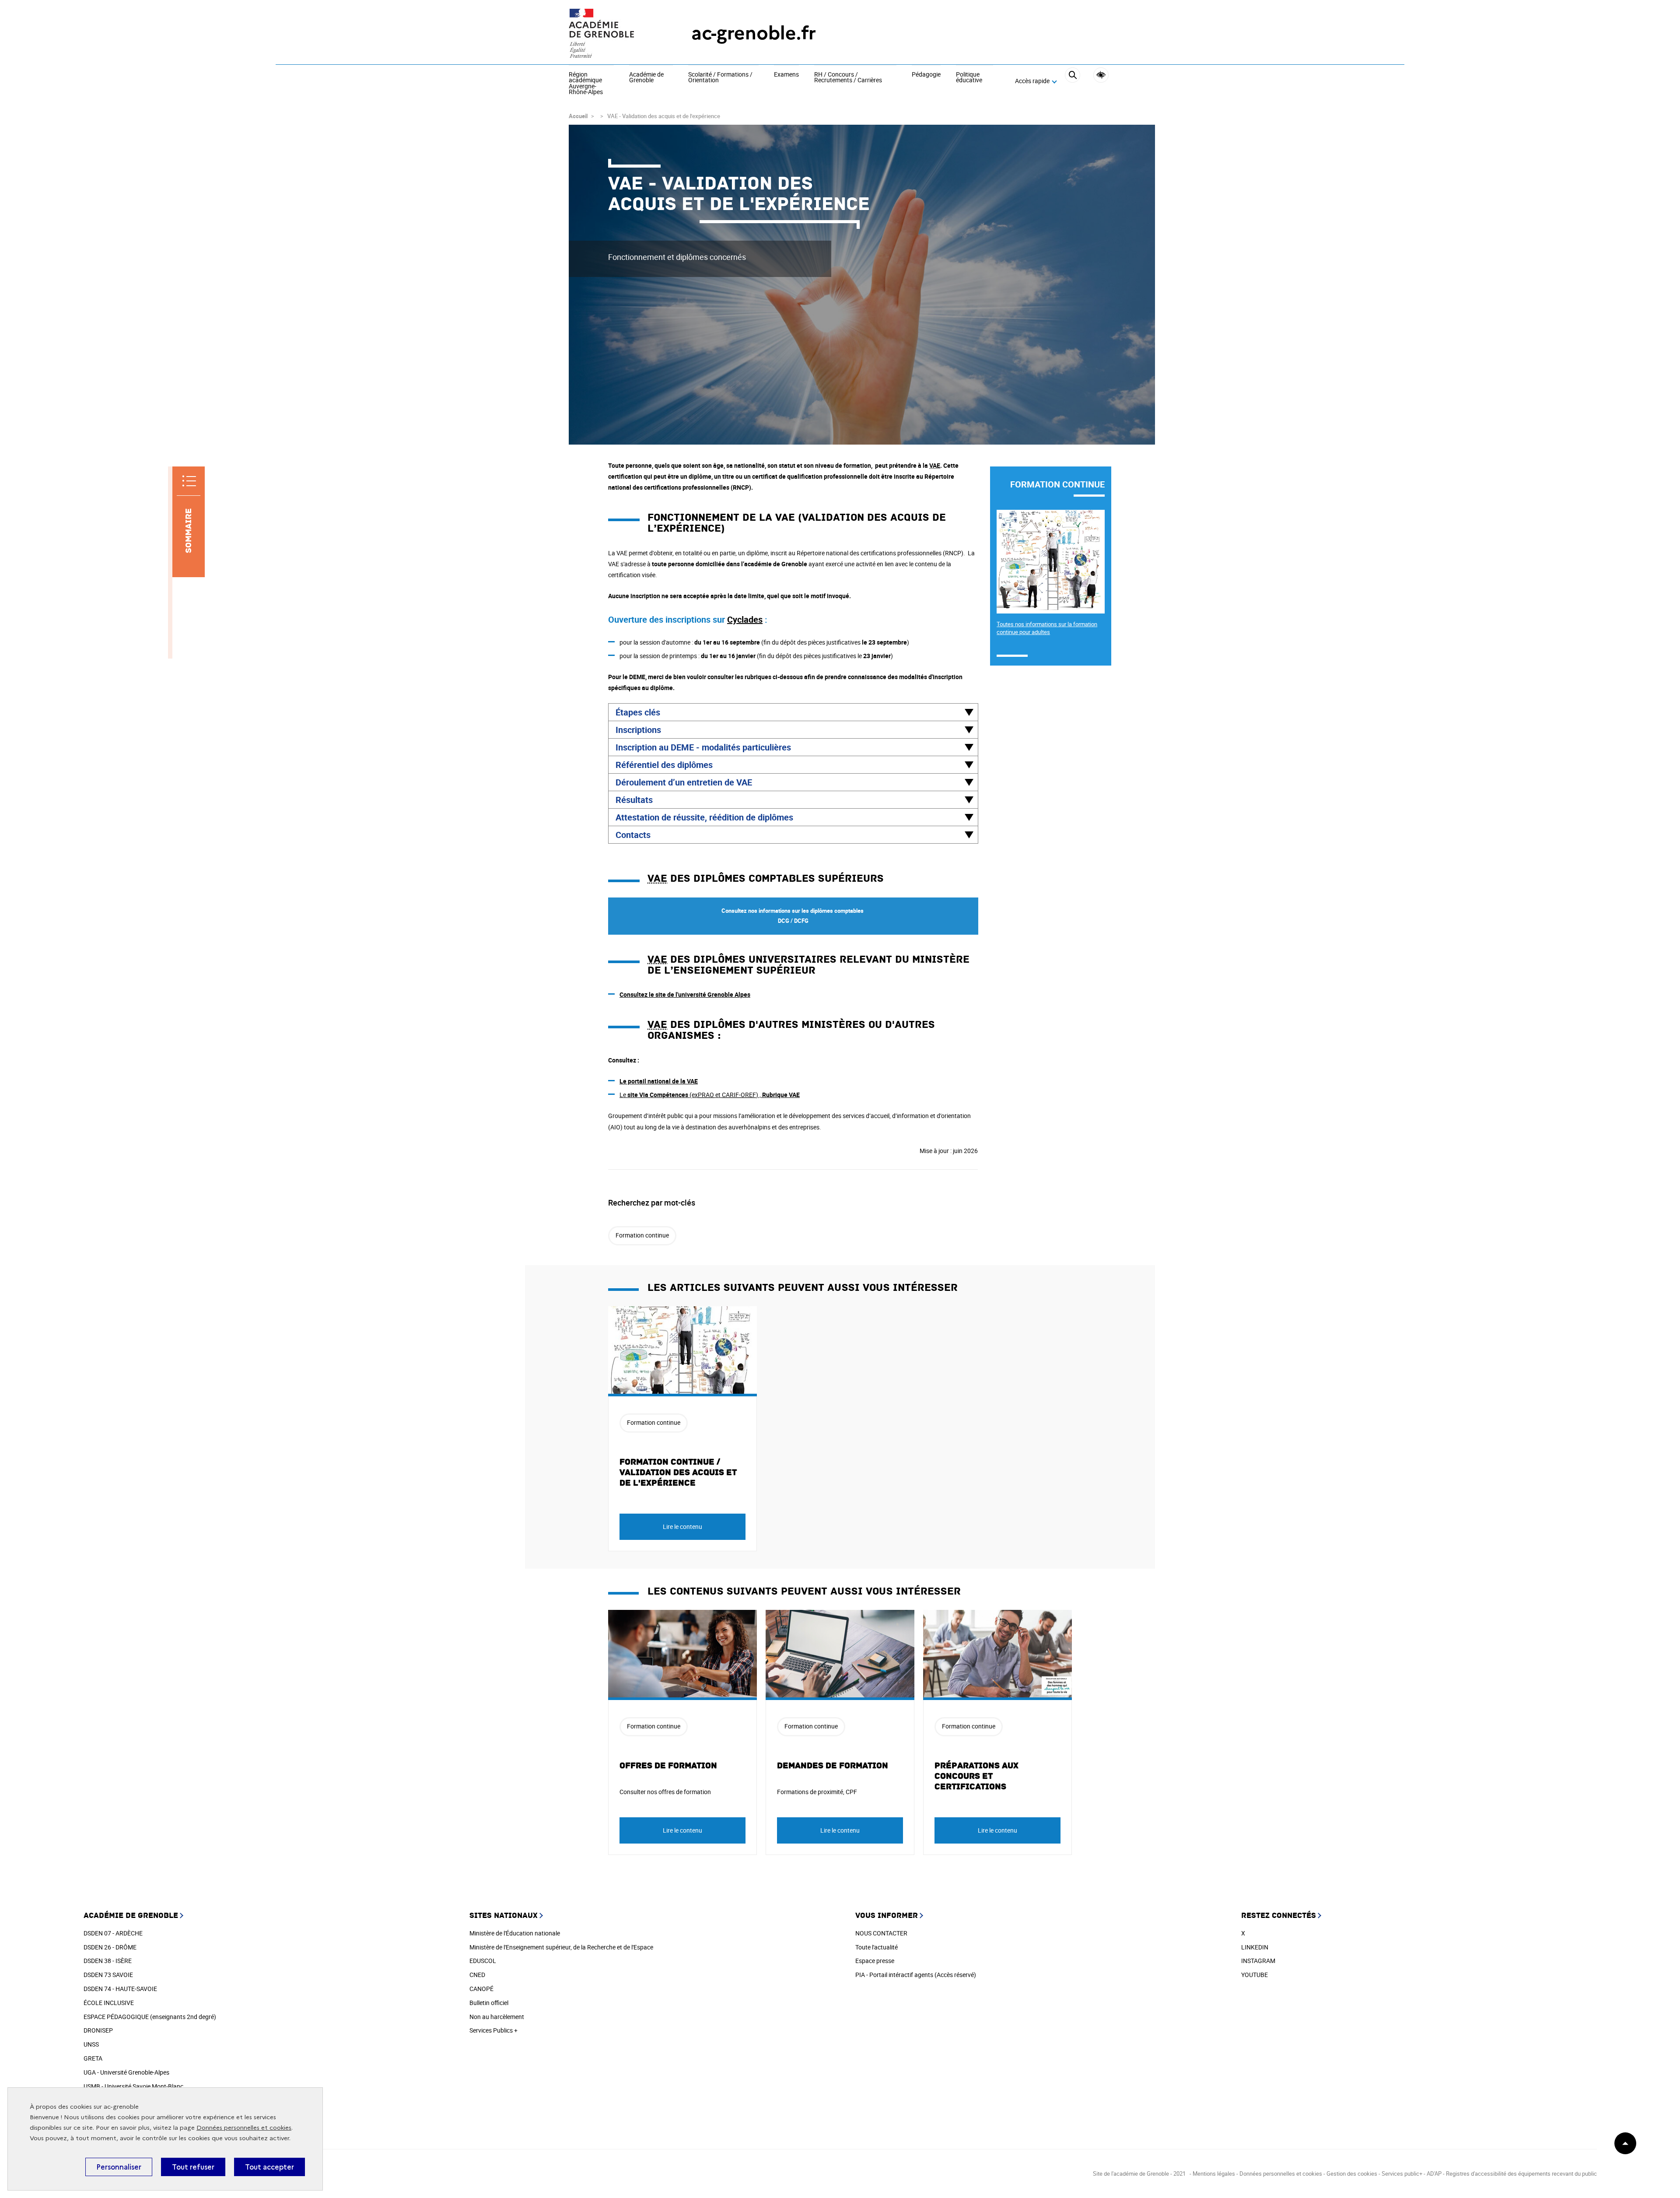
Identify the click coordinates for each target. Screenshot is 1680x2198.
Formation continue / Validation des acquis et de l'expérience (678, 1472)
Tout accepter (269, 2167)
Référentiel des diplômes (664, 765)
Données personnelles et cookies (244, 2128)
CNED (477, 1975)
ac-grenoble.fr (754, 33)
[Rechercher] (1073, 81)
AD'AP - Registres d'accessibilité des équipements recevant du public (1512, 2173)
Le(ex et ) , (710, 1095)
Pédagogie (926, 75)
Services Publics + (493, 2030)
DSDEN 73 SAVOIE (108, 1975)
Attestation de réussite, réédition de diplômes (704, 817)
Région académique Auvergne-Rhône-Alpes (586, 84)
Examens (786, 75)
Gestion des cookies (1352, 2173)
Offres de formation (668, 1766)
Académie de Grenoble (646, 78)
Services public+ (1402, 2173)
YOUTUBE (1255, 1975)
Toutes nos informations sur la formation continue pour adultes (1047, 628)
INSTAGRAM (1258, 1961)
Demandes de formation (833, 1766)
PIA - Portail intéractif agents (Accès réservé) (916, 1975)
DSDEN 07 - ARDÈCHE (113, 1933)
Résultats (634, 800)
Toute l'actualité (877, 1947)
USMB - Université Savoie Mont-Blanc (133, 2086)
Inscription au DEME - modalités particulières (703, 747)
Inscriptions (638, 730)
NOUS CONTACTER (881, 1933)
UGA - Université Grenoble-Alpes (126, 2072)
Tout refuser (193, 2167)
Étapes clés (638, 712)
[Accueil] (612, 33)
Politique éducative (969, 78)
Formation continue (642, 1235)
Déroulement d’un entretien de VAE (684, 782)
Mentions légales (1214, 2173)
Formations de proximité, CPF (817, 1792)
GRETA (93, 2058)
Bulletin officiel (489, 2003)
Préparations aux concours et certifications (976, 1776)
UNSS (91, 2044)
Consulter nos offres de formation (665, 1792)
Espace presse (875, 1961)
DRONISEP (98, 2030)
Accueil (578, 116)
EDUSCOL (483, 1961)
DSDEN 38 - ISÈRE (108, 1961)
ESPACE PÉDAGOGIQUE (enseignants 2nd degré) (150, 2017)
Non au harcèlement (497, 2017)
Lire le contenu (682, 1527)
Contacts (633, 835)
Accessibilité (1101, 75)
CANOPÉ (481, 1989)
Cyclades (745, 619)
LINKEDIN (1255, 1947)
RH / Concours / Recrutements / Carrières (848, 78)
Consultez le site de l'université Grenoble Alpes (685, 994)
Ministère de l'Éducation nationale (515, 1933)
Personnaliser (119, 2167)
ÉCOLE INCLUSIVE (109, 2003)
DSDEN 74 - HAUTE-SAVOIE (120, 1989)
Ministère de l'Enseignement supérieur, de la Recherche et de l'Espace (561, 1947)
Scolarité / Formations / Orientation (720, 78)
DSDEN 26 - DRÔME (110, 1947)
